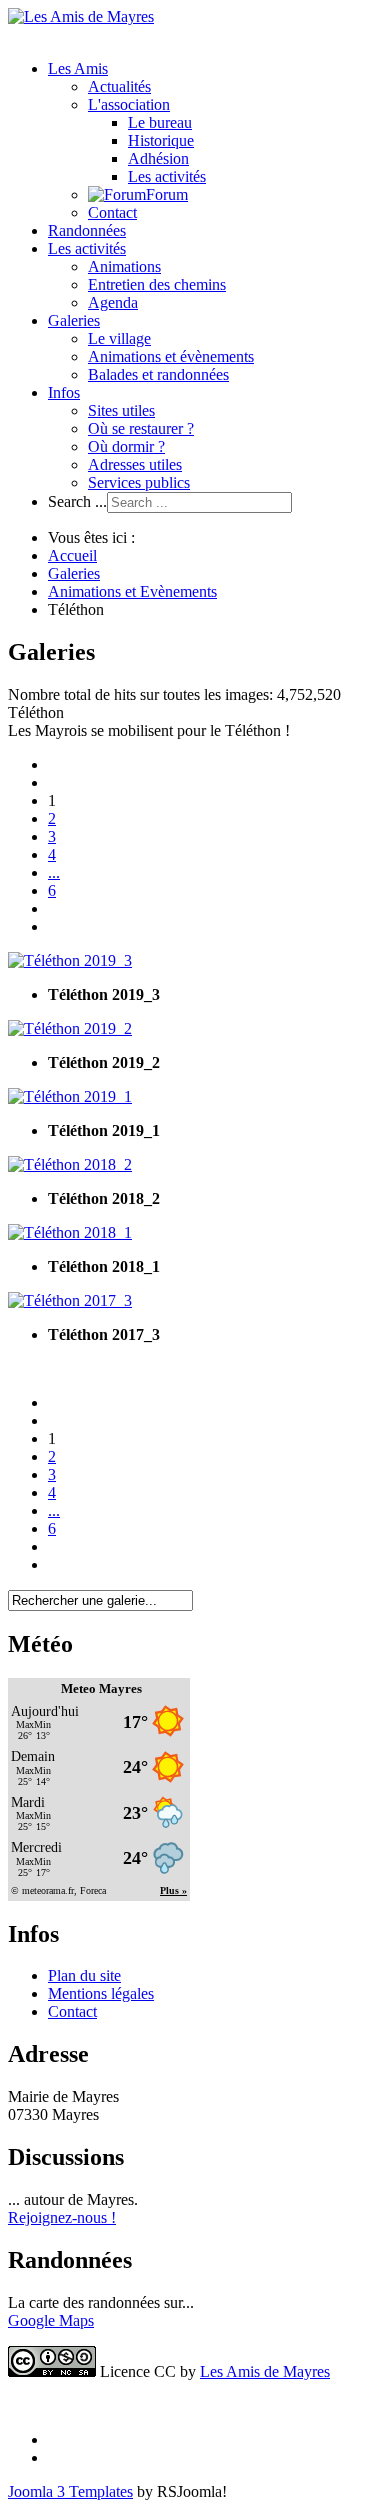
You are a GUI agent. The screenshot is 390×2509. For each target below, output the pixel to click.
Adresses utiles (135, 464)
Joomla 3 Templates (70, 2491)
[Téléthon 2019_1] (70, 1096)
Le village (119, 338)
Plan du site (84, 1975)
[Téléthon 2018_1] (70, 1232)
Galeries (74, 320)
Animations (124, 266)
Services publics (139, 482)
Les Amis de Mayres (265, 2371)
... (54, 872)
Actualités (119, 86)
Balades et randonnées (158, 374)
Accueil (72, 555)
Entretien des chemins (157, 284)
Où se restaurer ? (141, 428)
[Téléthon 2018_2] (70, 1164)
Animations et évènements (171, 356)
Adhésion (158, 158)
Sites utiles (121, 410)
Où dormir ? (126, 446)
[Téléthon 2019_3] (70, 960)
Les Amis (78, 68)
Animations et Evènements (132, 591)
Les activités (167, 176)
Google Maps (51, 2320)
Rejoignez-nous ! (62, 2217)
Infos (64, 392)
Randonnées (87, 230)
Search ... (77, 501)
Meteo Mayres (101, 1688)
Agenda (113, 302)
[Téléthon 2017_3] (70, 1300)
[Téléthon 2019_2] (70, 1028)
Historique (161, 140)
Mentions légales (101, 1993)
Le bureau (160, 122)
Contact (112, 212)
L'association (129, 104)
